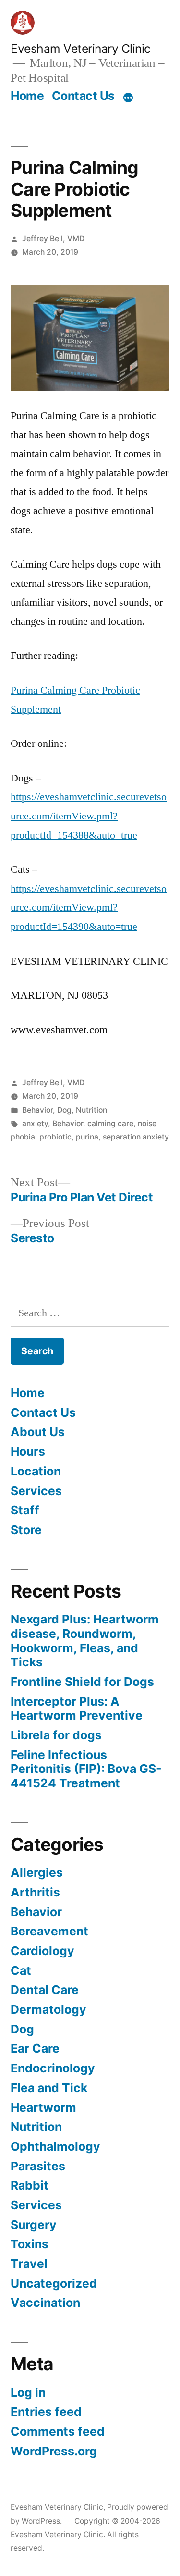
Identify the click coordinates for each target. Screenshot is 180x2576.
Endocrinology (53, 2068)
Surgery (34, 2225)
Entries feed (46, 2412)
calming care (110, 1123)
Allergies (37, 1872)
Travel (29, 2264)
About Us (38, 1432)
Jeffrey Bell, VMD (53, 239)
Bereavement (49, 1931)
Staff (25, 1510)
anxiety (35, 1123)
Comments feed (58, 2431)
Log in (28, 2392)
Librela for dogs (56, 1735)
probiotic (55, 1137)
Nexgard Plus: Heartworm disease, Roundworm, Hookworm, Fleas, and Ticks (85, 1641)
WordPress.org (54, 2451)
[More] (128, 98)
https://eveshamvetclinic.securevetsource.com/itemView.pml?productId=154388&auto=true (89, 816)
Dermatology (48, 2009)
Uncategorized (54, 2283)
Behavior (37, 1110)
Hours (28, 1451)
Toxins (30, 2244)
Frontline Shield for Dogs (82, 1682)
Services (36, 1491)
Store (26, 1530)
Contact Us (83, 96)
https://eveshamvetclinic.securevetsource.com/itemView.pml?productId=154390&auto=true (89, 908)
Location (36, 1471)
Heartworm (43, 2107)
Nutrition (91, 1110)
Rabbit (30, 2185)
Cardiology (42, 1951)
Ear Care (35, 2048)
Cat (21, 1970)
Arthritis (35, 1892)
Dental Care (45, 1990)
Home (27, 96)
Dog (64, 1110)
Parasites (38, 2166)
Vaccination (45, 2303)
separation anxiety (136, 1137)
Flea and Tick (49, 2088)
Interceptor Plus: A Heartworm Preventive (77, 1709)
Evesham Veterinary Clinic (81, 49)
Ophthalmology (55, 2146)
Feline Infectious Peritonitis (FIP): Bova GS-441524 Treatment (86, 1769)
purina (87, 1137)
